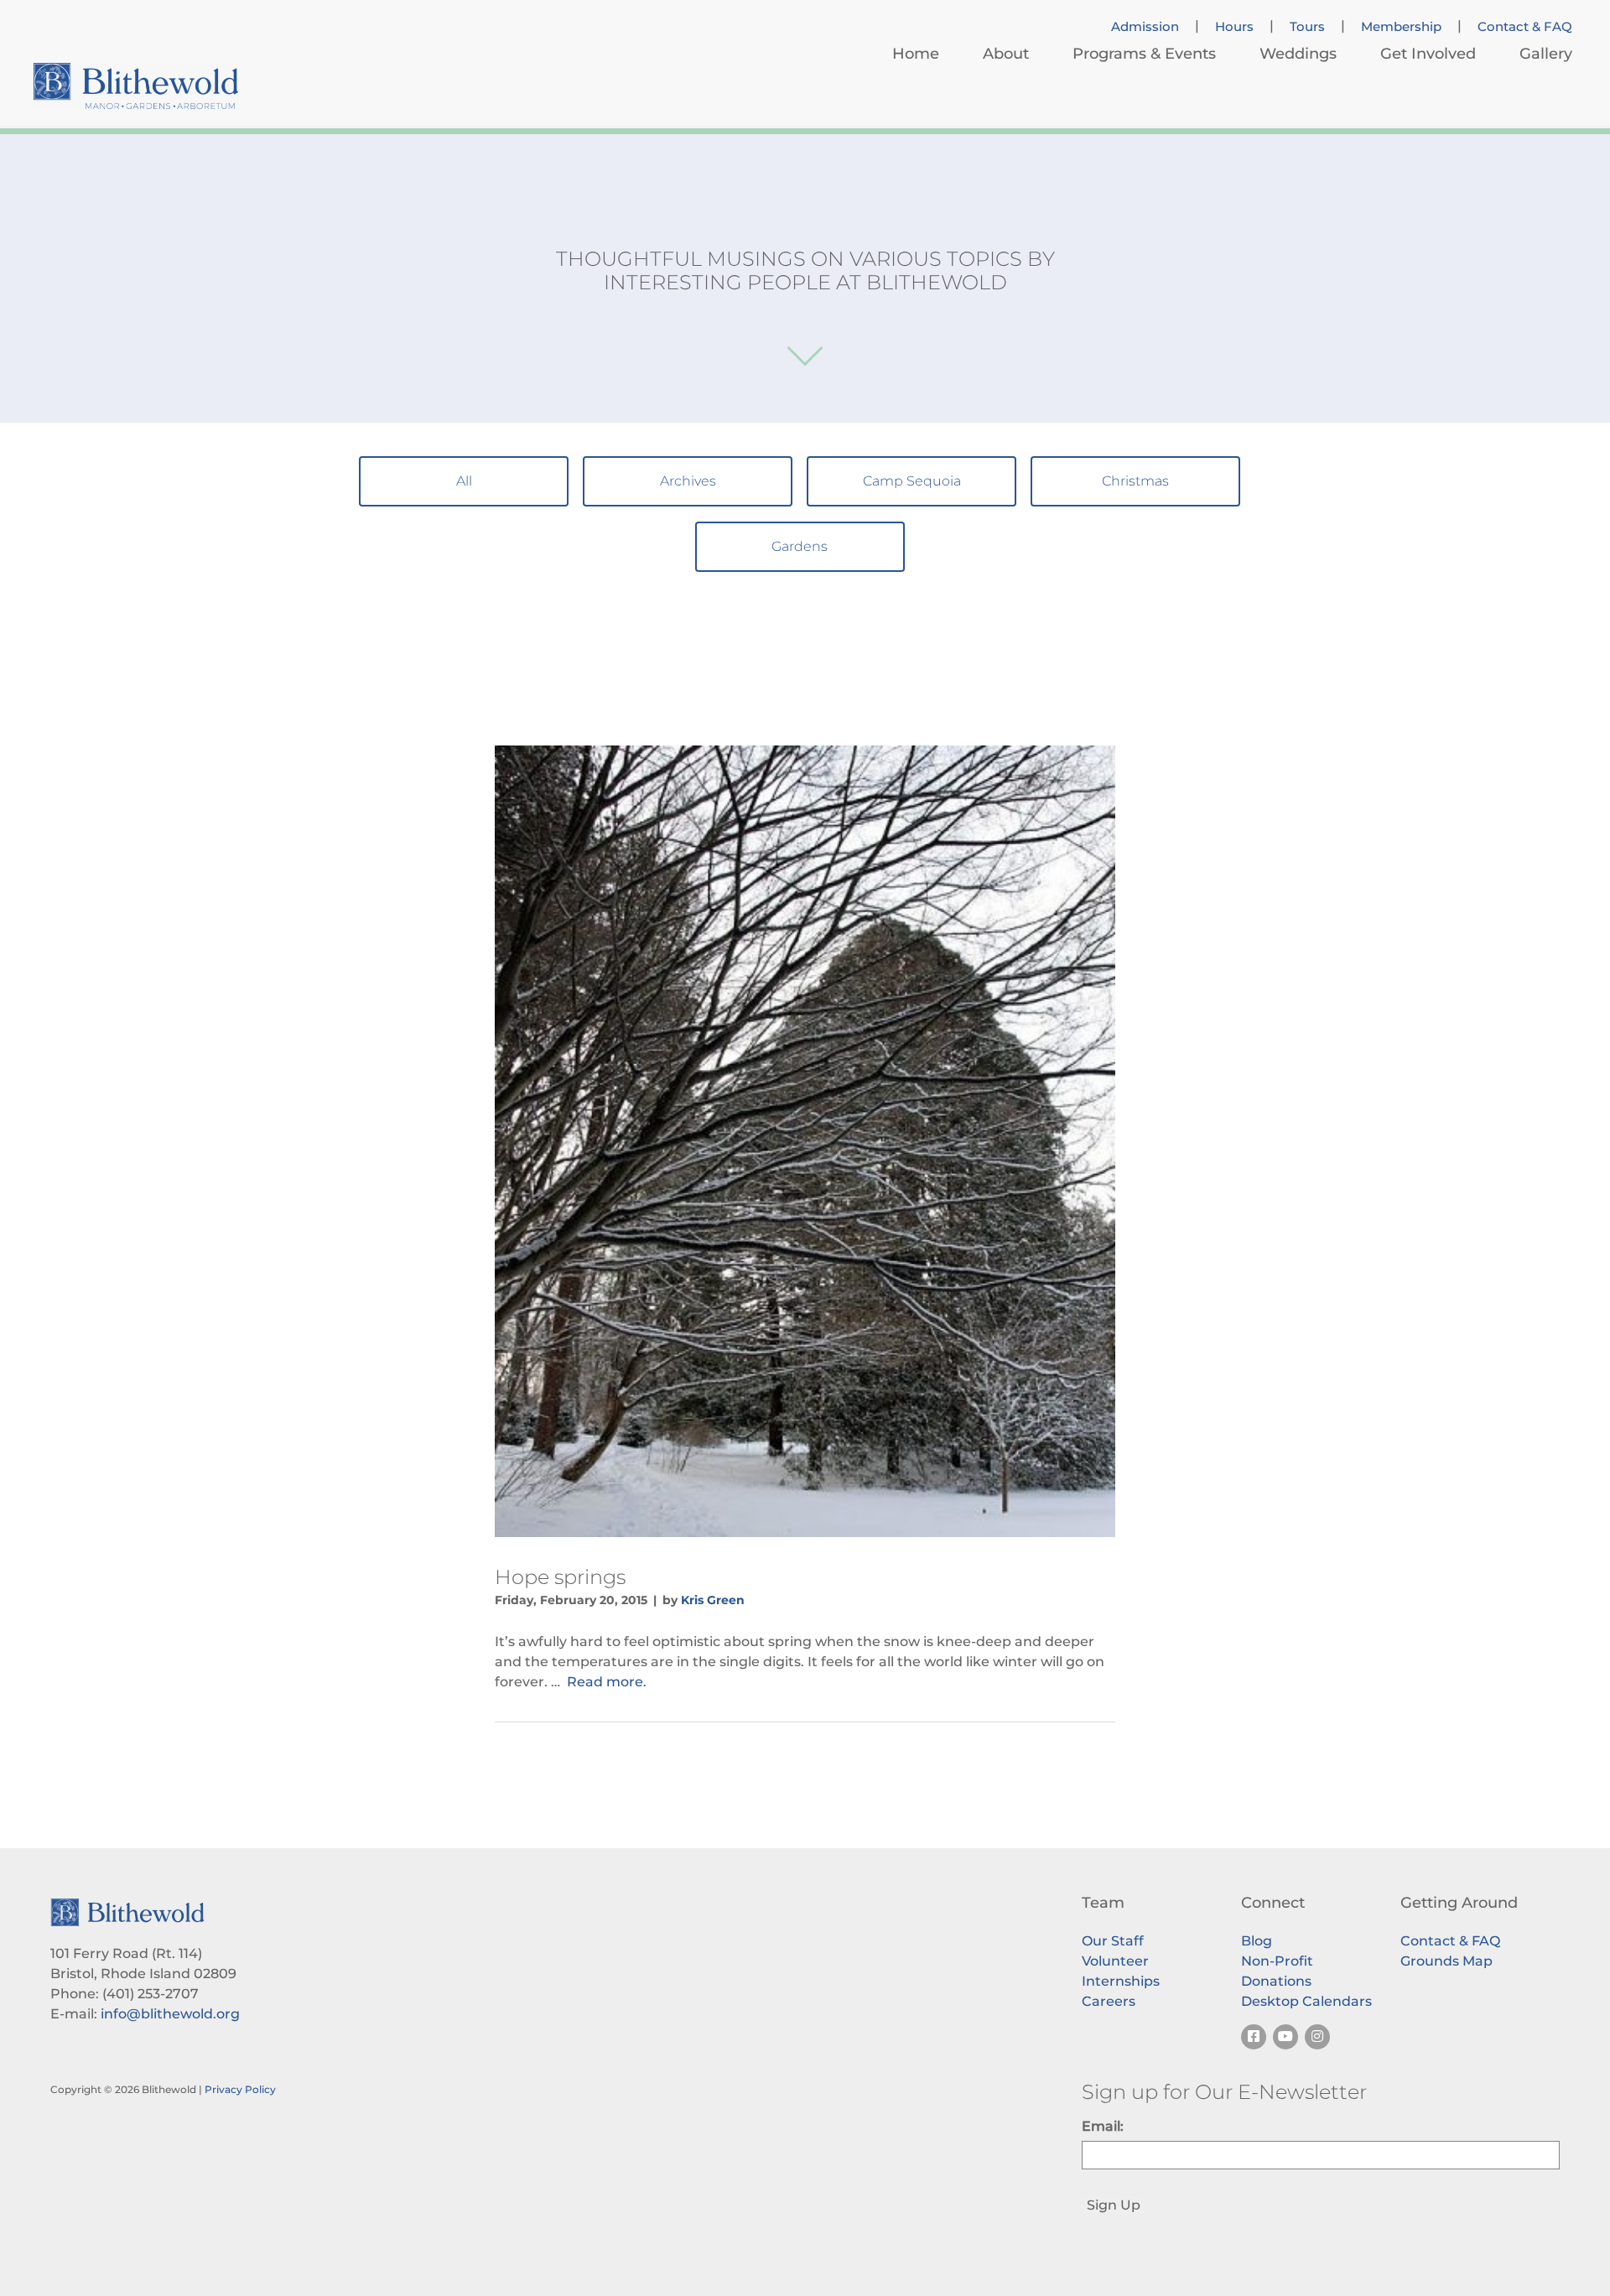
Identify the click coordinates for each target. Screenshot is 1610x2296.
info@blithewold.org (170, 2014)
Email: (1103, 2126)
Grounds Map (1446, 1961)
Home (916, 54)
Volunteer (1115, 1961)
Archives (688, 481)
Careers (1109, 2001)
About (1006, 54)
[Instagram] (1317, 2037)
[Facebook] (1254, 2037)
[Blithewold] (136, 86)
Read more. (607, 1682)
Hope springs (560, 1577)
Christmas (1135, 481)
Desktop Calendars (1306, 2001)
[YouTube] (1285, 2037)
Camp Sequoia (912, 481)
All (464, 481)
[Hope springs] (805, 1141)
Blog (1257, 1941)
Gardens (800, 546)
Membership (1401, 27)
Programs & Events (1144, 54)
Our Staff (1113, 1941)
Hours (1234, 27)
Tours (1307, 27)
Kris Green (713, 1600)
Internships (1121, 1981)
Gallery (1546, 54)
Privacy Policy (240, 2089)
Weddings (1298, 54)
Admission (1145, 27)
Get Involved (1428, 54)
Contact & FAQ (1525, 27)
